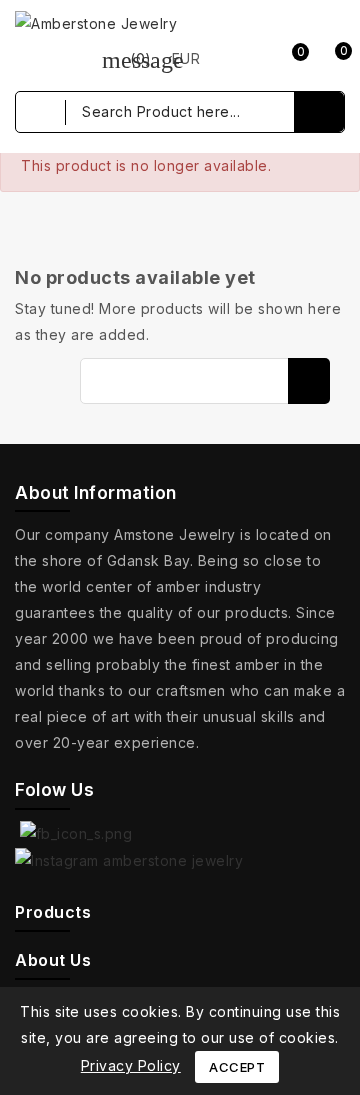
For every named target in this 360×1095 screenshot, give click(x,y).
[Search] (319, 112)
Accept (237, 1067)
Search (309, 381)
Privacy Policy (131, 1065)
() (127, 58)
